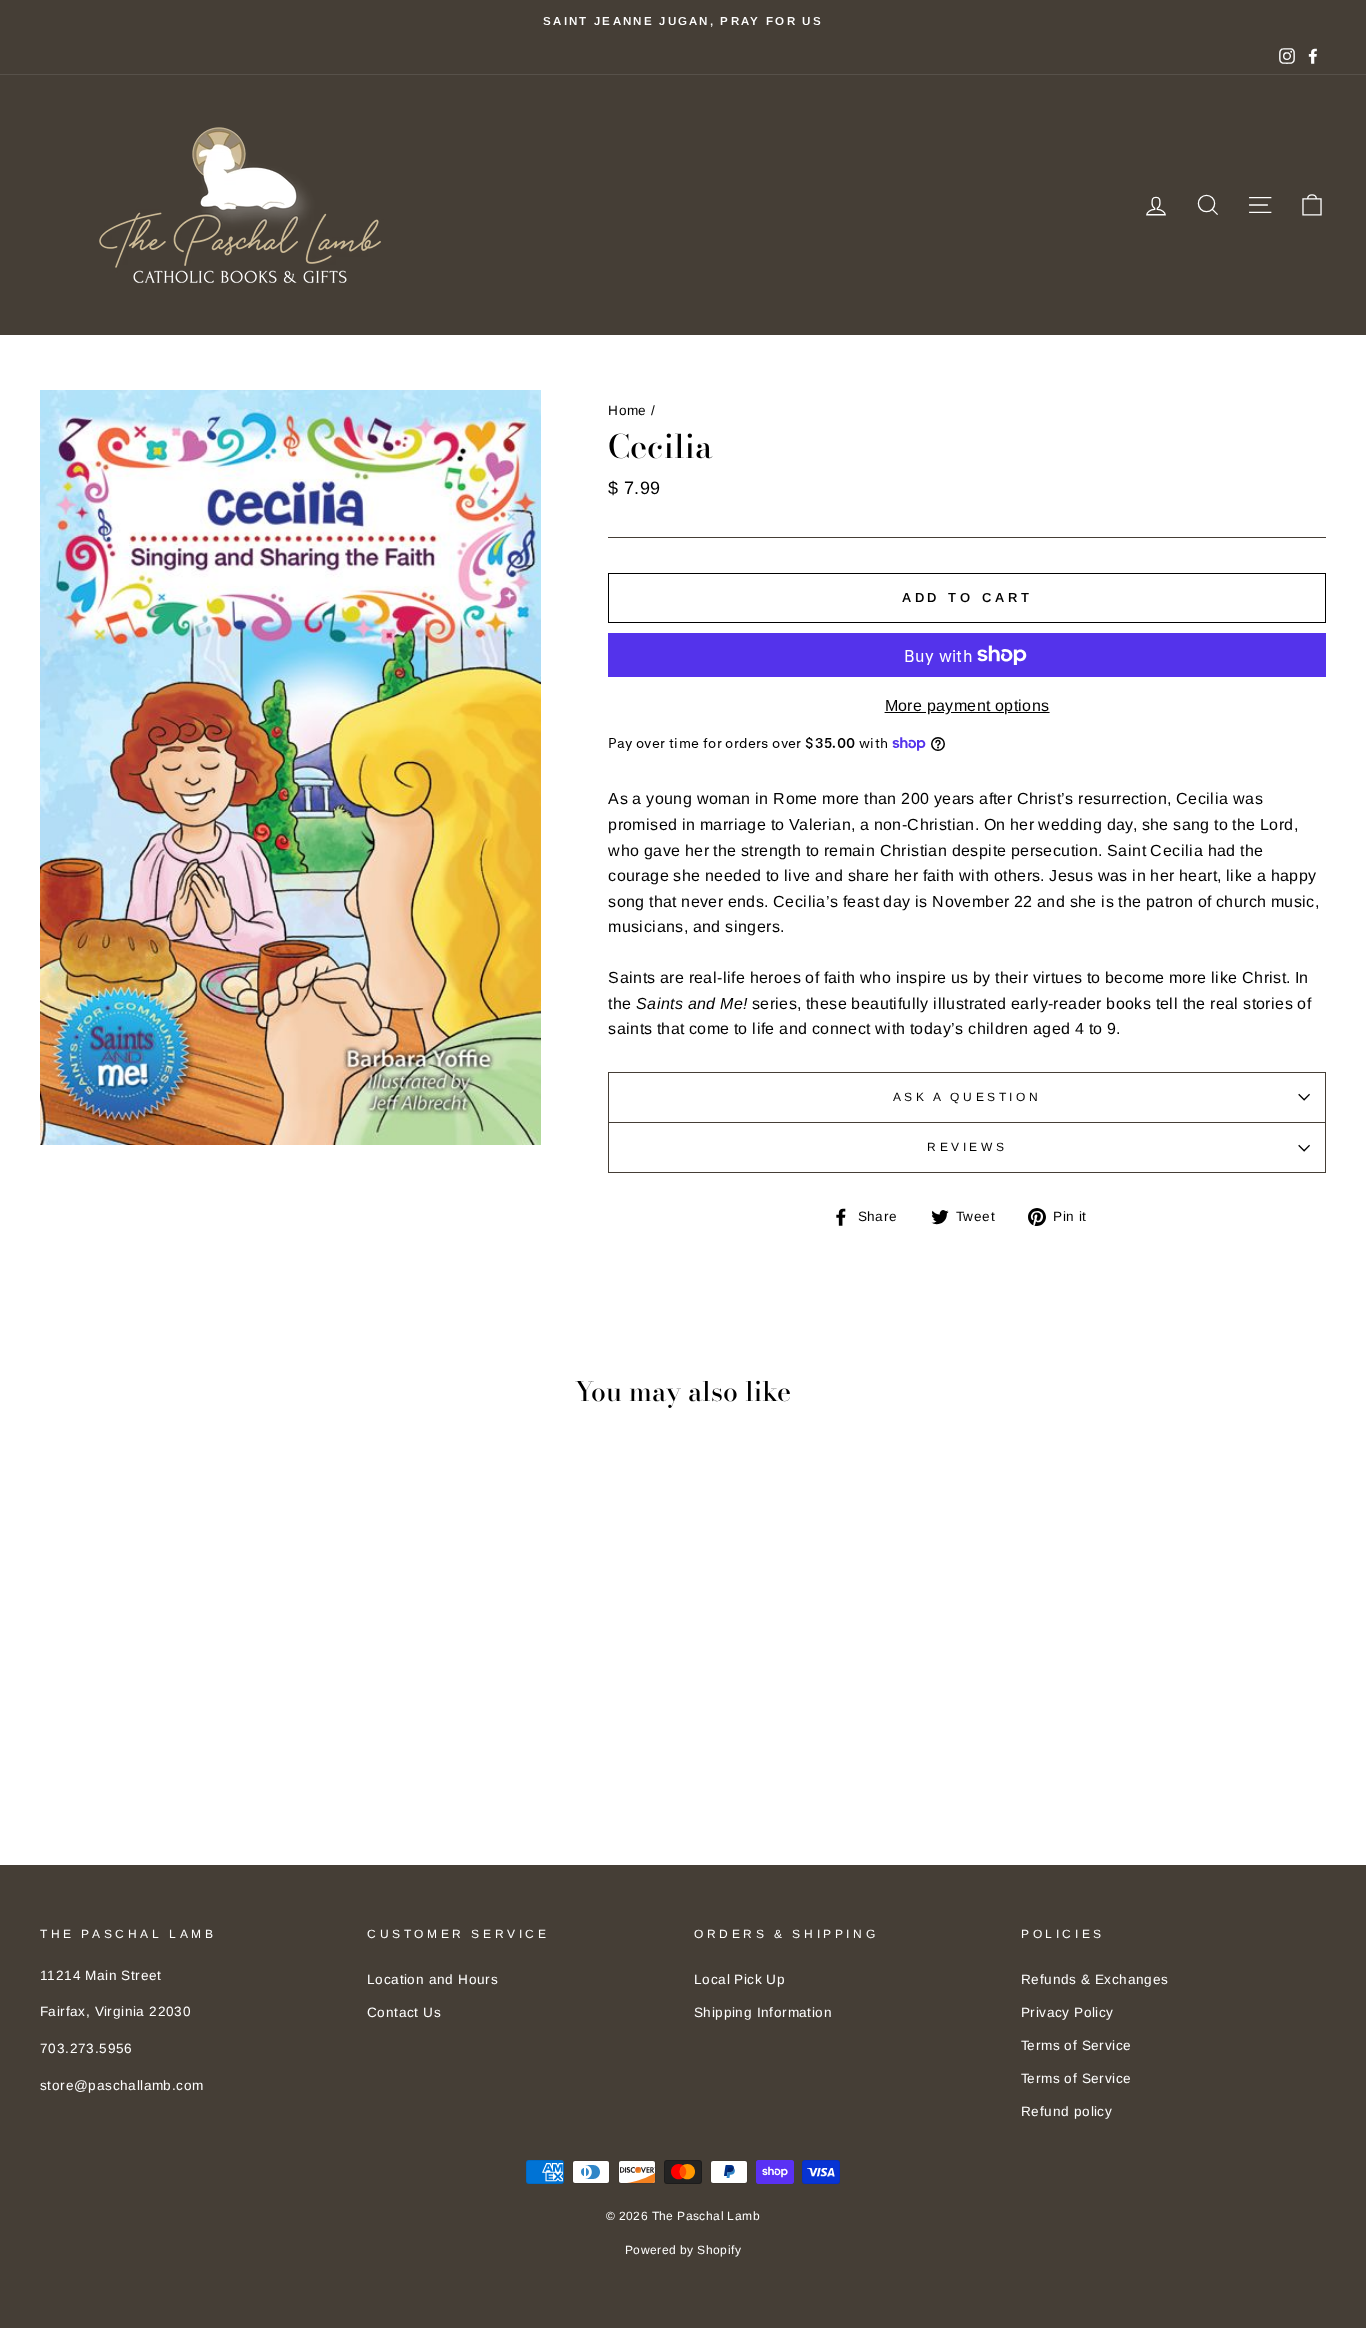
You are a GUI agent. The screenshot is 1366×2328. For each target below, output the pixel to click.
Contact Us (404, 2012)
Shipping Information (763, 2012)
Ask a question (967, 1097)
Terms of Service (1076, 2045)
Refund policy (1066, 2111)
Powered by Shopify (683, 2250)
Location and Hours (432, 1979)
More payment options (967, 705)
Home (627, 410)
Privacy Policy (1067, 2012)
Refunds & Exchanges (1095, 1979)
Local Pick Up (739, 1979)
